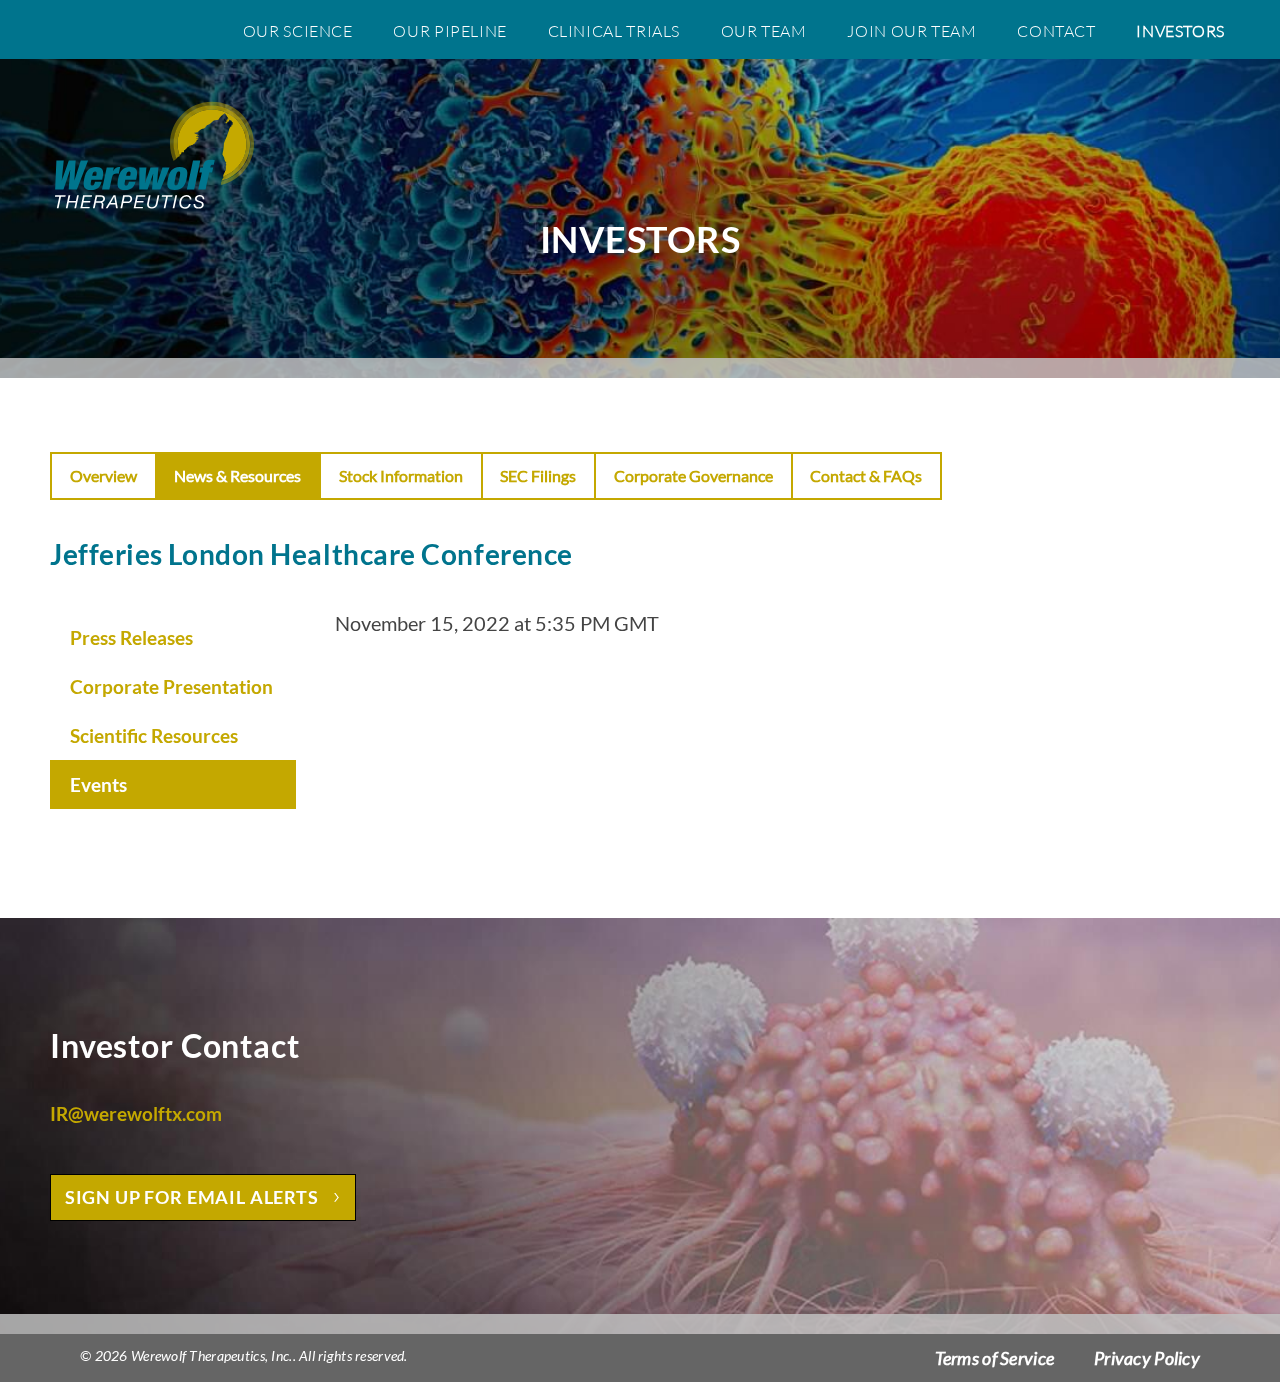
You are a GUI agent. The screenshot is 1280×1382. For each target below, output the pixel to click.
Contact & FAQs (866, 475)
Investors (1180, 31)
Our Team (764, 31)
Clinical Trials (614, 31)
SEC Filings (538, 475)
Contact (1056, 31)
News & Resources (237, 475)
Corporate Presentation (171, 686)
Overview (103, 475)
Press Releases (131, 637)
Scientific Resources (154, 735)
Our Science (298, 31)
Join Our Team (911, 31)
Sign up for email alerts (192, 1197)
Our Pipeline (450, 31)
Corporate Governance (693, 475)
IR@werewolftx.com (136, 1113)
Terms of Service (994, 1358)
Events (98, 784)
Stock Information (401, 475)
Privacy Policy (1147, 1358)
